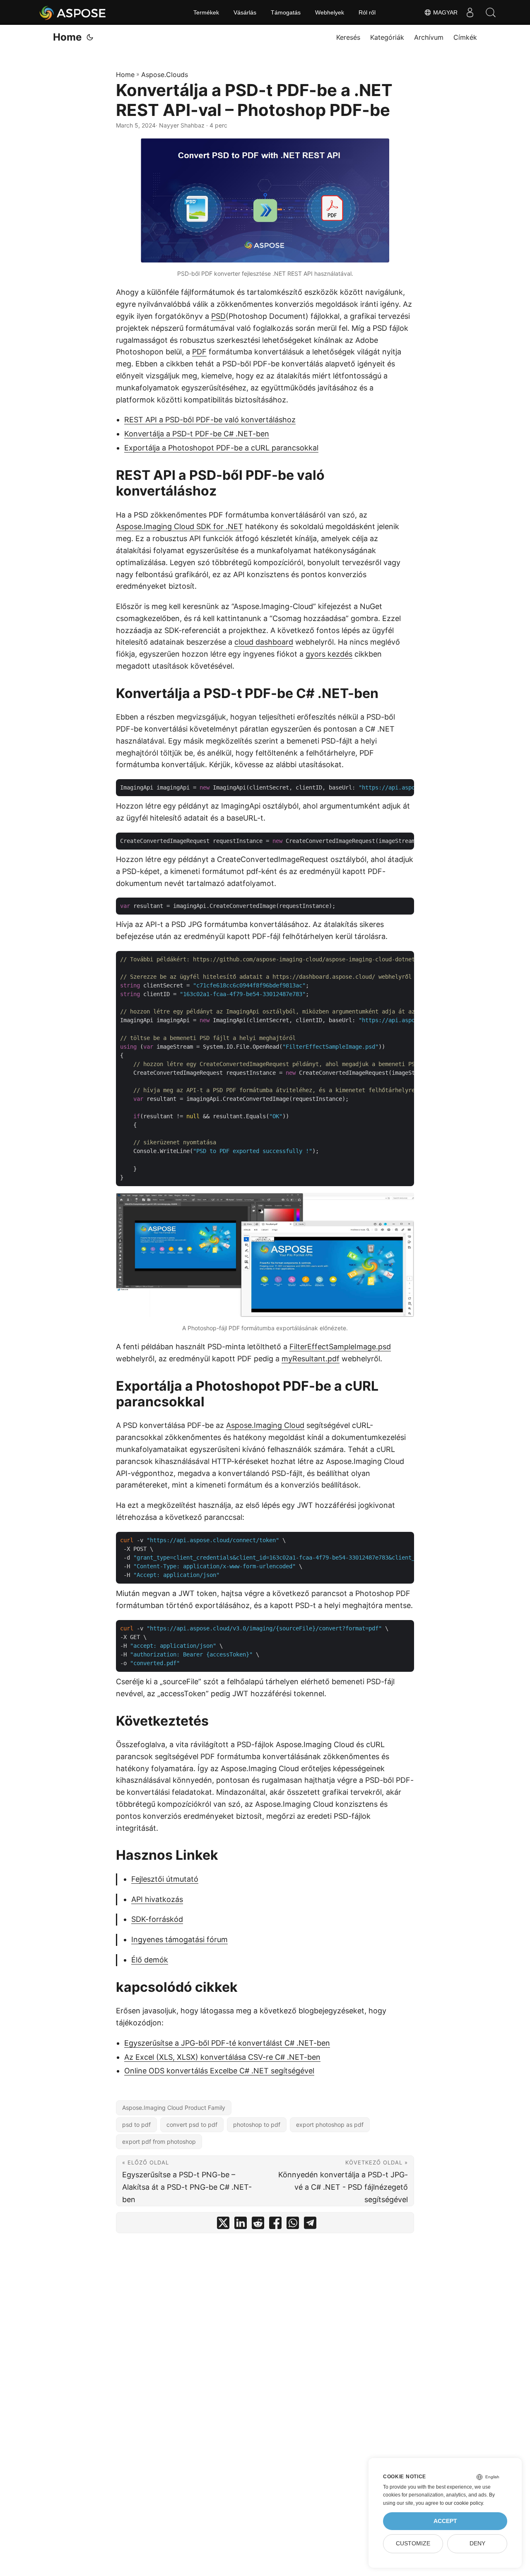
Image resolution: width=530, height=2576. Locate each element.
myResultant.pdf (311, 1359)
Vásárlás (245, 12)
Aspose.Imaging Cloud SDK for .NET (179, 526)
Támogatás (286, 12)
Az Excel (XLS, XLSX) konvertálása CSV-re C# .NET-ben (222, 2057)
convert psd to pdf (192, 2125)
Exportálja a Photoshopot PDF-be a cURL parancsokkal (221, 448)
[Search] (491, 12)
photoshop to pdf (257, 2125)
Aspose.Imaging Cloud (265, 1425)
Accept (445, 2521)
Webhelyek (330, 12)
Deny (477, 2543)
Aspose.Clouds (165, 75)
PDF (199, 352)
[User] (470, 12)
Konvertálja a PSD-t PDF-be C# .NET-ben (197, 434)
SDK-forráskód (157, 1919)
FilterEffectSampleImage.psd (340, 1347)
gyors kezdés (329, 654)
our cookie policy (464, 2503)
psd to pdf (136, 2125)
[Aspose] (73, 12)
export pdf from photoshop (159, 2141)
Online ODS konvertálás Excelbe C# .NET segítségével (219, 2071)
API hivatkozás (157, 1899)
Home (67, 37)
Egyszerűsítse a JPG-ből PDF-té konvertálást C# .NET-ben (227, 2043)
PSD (218, 316)
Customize (413, 2543)
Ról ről (367, 12)
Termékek (206, 12)
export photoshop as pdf (330, 2125)
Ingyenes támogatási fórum (179, 1939)
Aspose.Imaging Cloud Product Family (174, 2108)
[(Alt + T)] (90, 37)
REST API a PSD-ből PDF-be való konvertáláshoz (210, 420)
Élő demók (150, 1960)
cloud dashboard (264, 642)
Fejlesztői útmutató (165, 1879)
